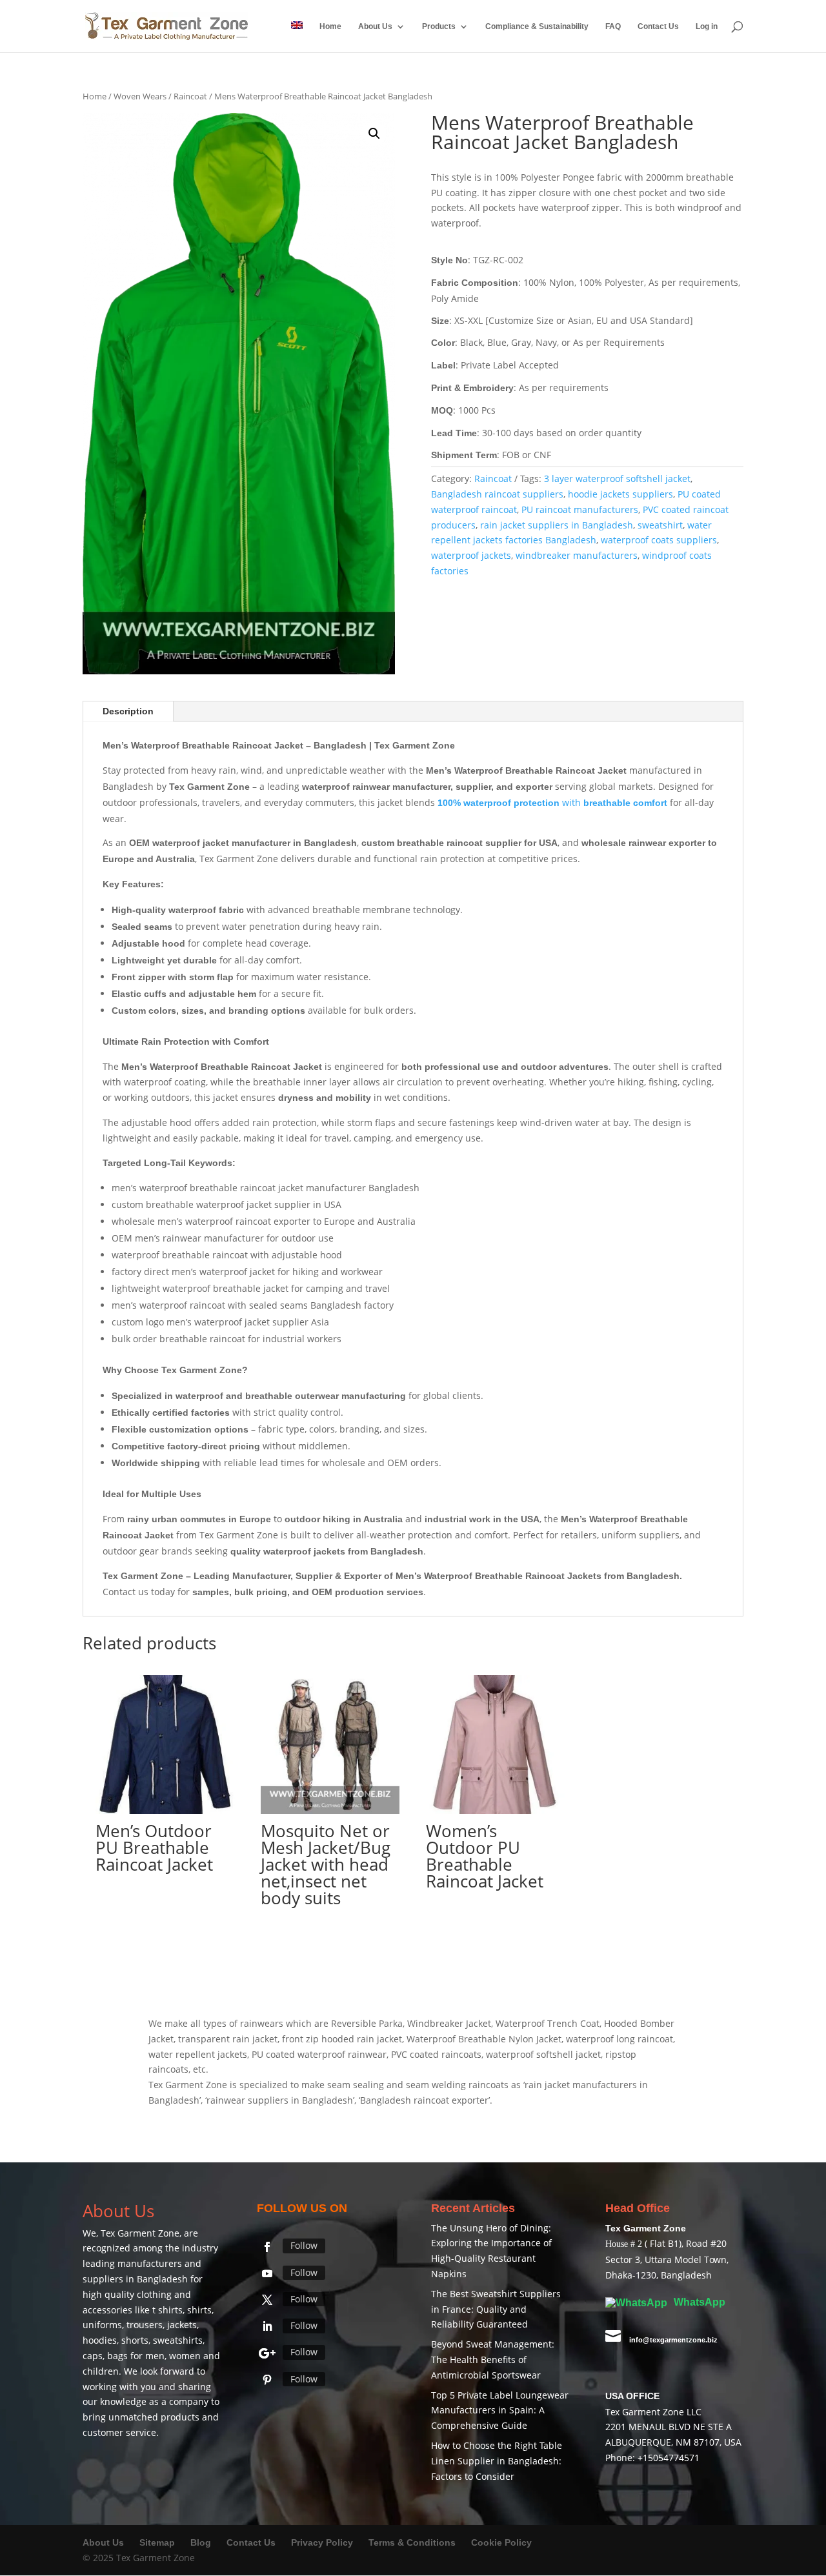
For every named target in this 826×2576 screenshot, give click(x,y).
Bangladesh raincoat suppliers (497, 494)
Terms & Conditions (412, 2542)
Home (330, 26)
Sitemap (157, 2542)
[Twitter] (267, 2300)
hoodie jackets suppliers (620, 494)
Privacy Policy (322, 2542)
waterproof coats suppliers (659, 540)
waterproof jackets (471, 555)
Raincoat (190, 96)
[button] (374, 134)
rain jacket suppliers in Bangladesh (557, 525)
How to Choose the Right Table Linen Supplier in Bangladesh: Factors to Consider (497, 2461)
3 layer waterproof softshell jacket (617, 478)
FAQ (613, 26)
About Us (375, 26)
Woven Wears (140, 96)
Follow (304, 2245)
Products (439, 26)
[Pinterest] (267, 2380)
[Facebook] (267, 2247)
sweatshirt (660, 525)
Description (128, 711)
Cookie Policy (501, 2542)
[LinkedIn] (267, 2326)
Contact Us (658, 26)
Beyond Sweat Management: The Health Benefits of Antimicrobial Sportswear (493, 2360)
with (552, 802)
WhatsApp (698, 2302)
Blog (202, 2542)
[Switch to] (297, 37)
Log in (707, 26)
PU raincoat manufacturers (580, 509)
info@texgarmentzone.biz (673, 2340)
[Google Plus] (267, 2353)
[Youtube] (267, 2273)
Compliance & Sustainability (537, 26)
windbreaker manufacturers (577, 555)
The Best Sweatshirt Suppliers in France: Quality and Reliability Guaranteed (496, 2309)
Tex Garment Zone (140, 2233)
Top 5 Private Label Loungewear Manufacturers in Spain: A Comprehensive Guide (500, 2410)
